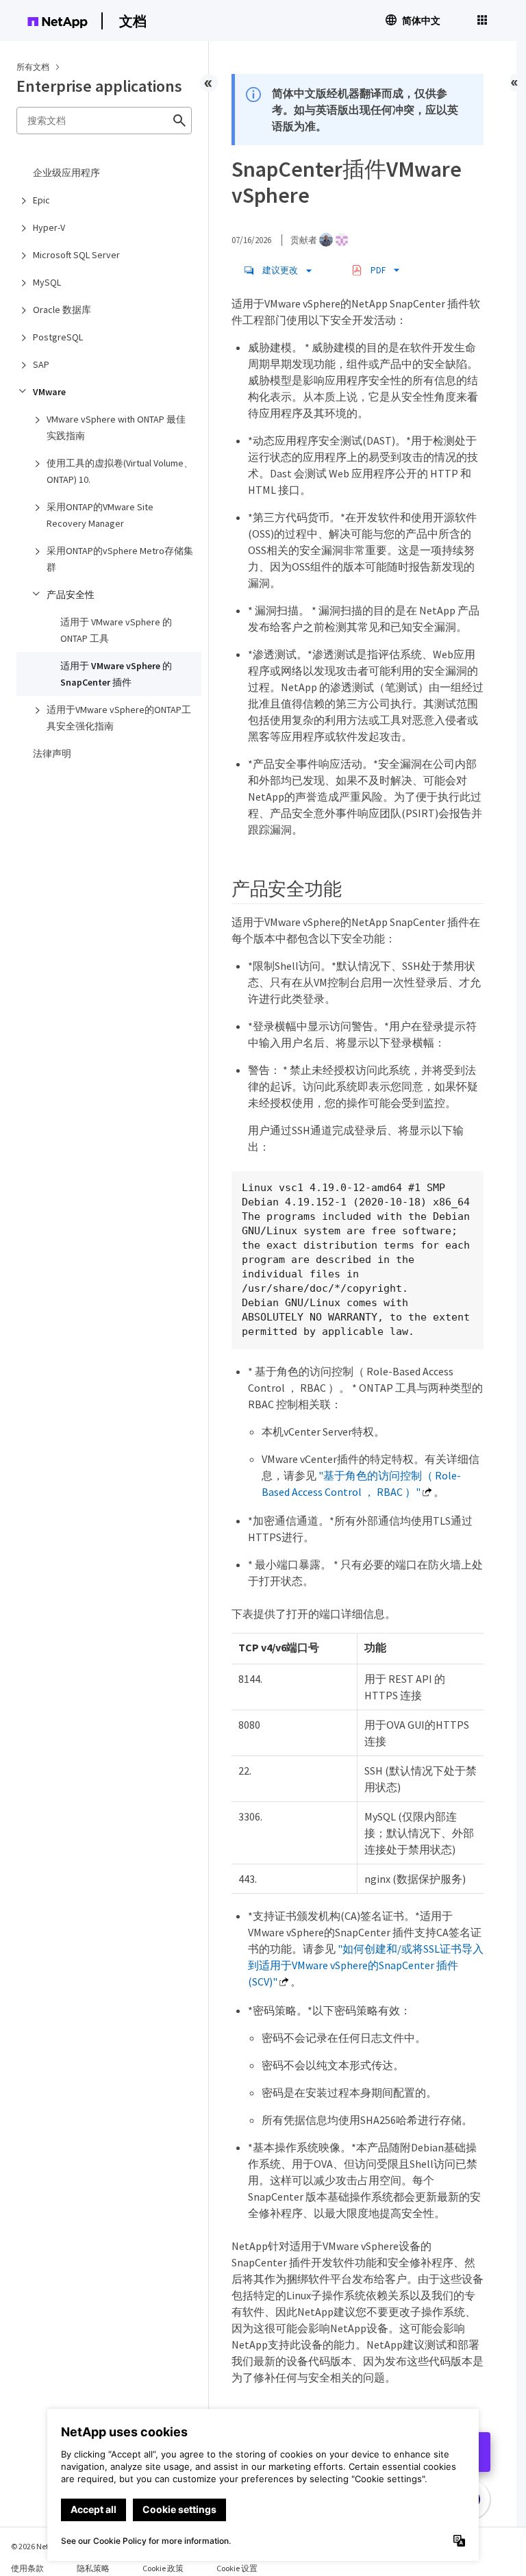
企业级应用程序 (66, 173)
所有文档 (33, 67)
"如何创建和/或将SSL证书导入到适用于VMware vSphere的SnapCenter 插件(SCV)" (366, 1965)
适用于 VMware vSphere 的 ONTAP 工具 (116, 630)
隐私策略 (93, 2568)
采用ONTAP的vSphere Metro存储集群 (120, 559)
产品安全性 (71, 595)
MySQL (47, 282)
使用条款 (27, 2568)
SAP (41, 364)
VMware (49, 392)
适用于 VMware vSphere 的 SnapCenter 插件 (116, 674)
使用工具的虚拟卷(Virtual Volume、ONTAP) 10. (120, 471)
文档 (133, 21)
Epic (41, 200)
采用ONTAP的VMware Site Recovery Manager (100, 515)
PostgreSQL (58, 337)
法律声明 (52, 753)
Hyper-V (49, 227)
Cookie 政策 (163, 2568)
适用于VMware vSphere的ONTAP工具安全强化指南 (119, 718)
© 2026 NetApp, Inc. (45, 2546)
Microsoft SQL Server (76, 255)
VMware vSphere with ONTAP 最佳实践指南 (116, 427)
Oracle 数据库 (62, 310)
